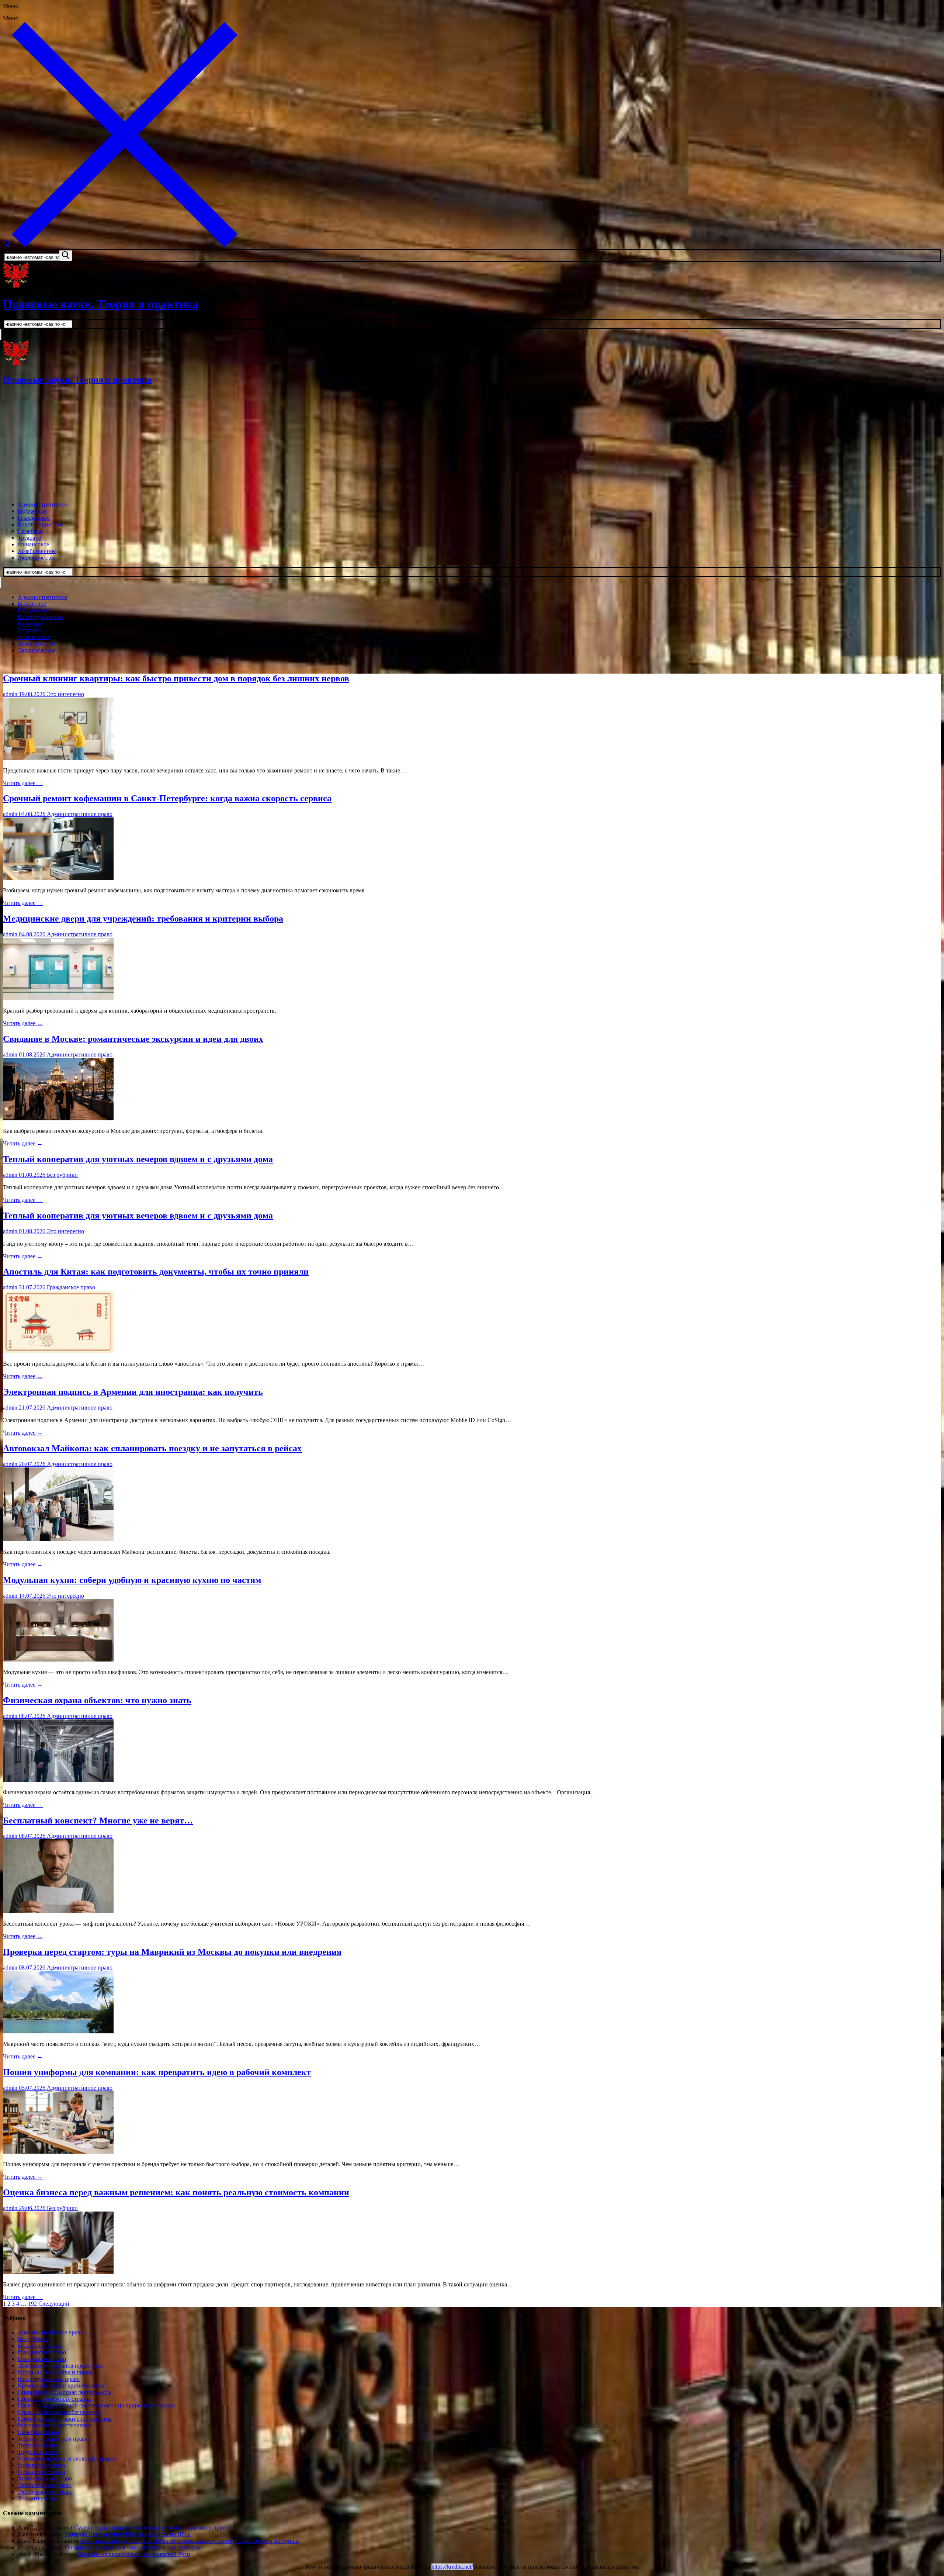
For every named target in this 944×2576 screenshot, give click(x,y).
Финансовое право (41, 2465)
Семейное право (38, 2432)
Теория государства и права (53, 2439)
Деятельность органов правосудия (61, 2366)
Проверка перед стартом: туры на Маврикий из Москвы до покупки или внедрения (172, 1952)
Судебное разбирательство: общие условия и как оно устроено (153, 2527)
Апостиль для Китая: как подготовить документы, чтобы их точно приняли (156, 1272)
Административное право (79, 814)
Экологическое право (45, 2485)
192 (32, 2304)
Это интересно (65, 694)
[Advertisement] (472, 444)
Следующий (54, 2304)
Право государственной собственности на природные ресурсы (97, 2405)
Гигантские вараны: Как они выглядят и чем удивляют (133, 2547)
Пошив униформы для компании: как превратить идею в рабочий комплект (157, 2072)
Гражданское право (70, 1287)
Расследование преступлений (55, 2425)
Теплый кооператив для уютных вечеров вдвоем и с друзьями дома (138, 1159)
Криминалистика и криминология (61, 2385)
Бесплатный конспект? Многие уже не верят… (98, 1821)
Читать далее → (23, 783)
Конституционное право (49, 2379)
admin (10, 694)
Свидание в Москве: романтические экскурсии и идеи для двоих (133, 1039)
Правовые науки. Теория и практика (101, 304)
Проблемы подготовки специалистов (65, 2419)
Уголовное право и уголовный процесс (67, 2459)
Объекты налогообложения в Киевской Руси (134, 2554)
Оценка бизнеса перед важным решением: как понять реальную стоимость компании (176, 2192)
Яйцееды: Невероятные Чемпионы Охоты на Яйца (127, 2534)
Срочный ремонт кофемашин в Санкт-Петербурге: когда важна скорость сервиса (167, 798)
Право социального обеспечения (59, 2412)
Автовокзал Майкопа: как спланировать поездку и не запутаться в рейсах (152, 1448)
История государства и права (54, 2372)
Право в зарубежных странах (54, 2399)
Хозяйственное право (45, 2478)
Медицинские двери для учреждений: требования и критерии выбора (143, 919)
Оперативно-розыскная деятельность (64, 2392)
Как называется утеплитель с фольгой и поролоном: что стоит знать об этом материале (190, 2541)
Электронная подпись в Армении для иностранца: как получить (133, 1392)
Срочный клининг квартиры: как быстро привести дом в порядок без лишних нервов (176, 678)
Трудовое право (37, 2445)
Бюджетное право (40, 2346)
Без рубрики (62, 1175)
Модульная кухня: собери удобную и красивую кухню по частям (132, 1580)
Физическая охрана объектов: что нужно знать (97, 1700)
